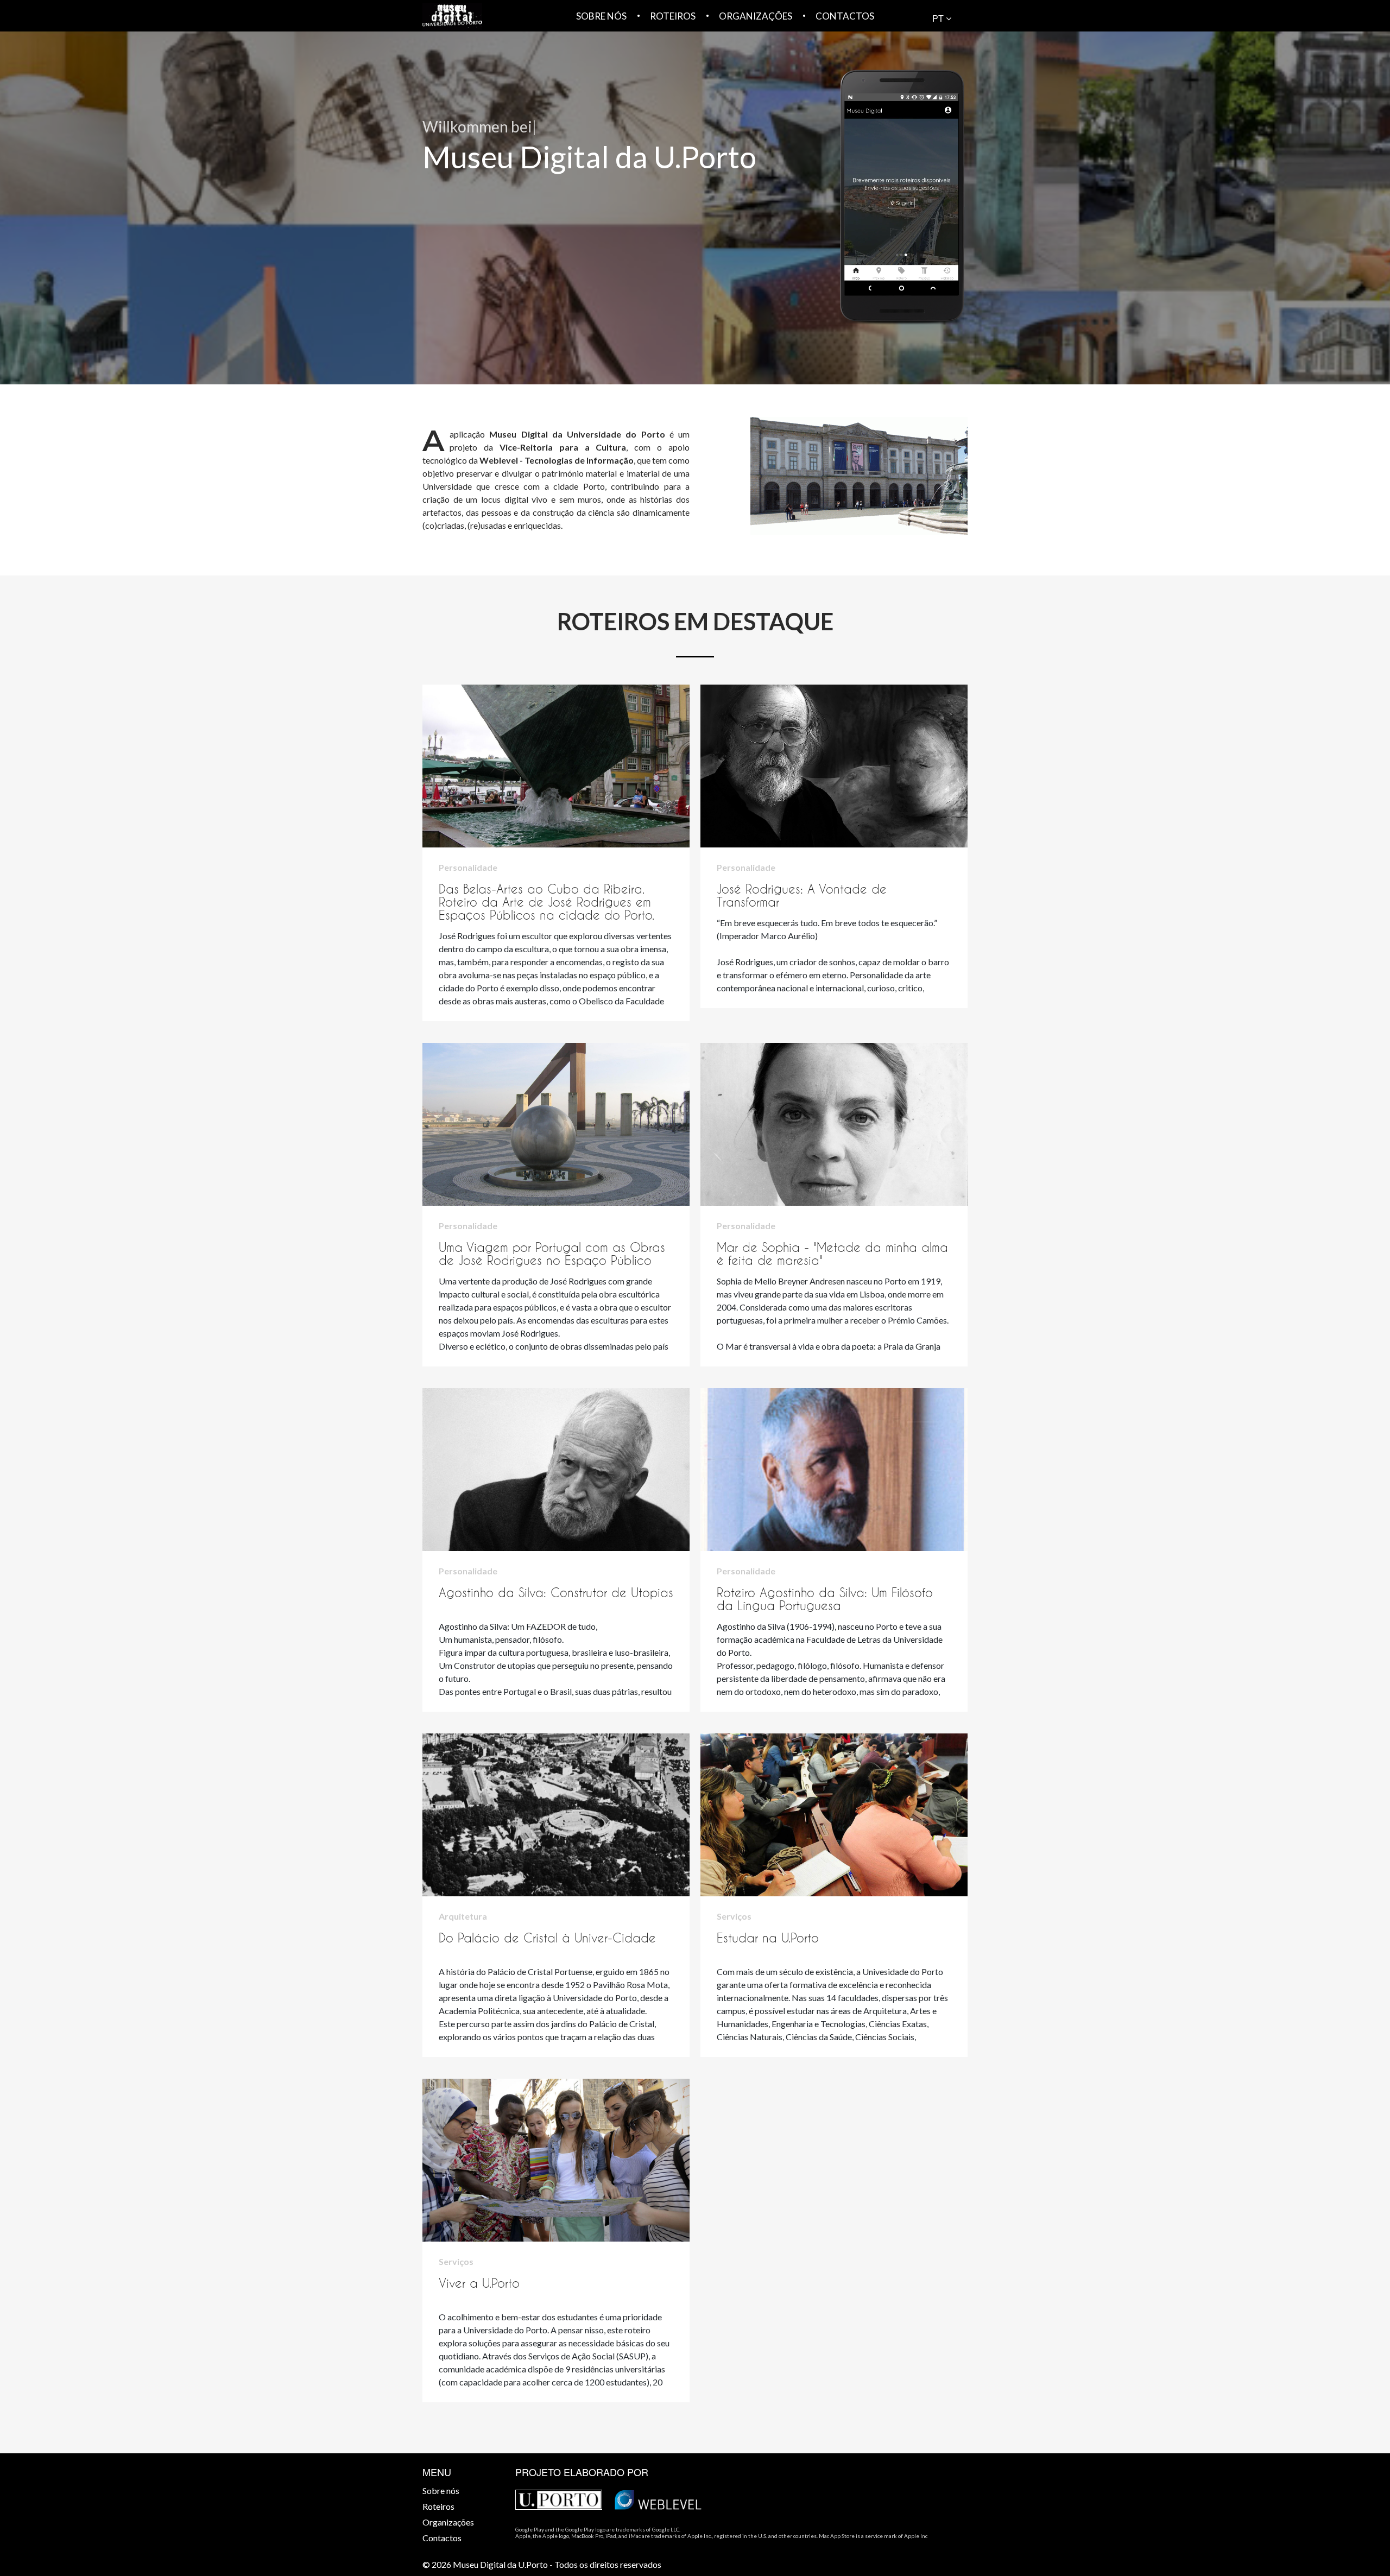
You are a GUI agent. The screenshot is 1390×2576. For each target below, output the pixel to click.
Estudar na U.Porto (768, 1938)
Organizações (756, 16)
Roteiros (673, 16)
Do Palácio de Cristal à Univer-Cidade (547, 1938)
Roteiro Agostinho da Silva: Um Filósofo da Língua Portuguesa (825, 1599)
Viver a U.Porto (479, 2283)
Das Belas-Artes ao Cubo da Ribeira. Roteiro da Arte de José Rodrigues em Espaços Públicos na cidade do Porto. (546, 902)
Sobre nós (601, 16)
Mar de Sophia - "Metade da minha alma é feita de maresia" (832, 1254)
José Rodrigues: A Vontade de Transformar (802, 895)
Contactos (845, 16)
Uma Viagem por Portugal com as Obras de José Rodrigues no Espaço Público (552, 1254)
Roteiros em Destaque (695, 622)
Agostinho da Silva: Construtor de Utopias (556, 1593)
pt (939, 18)
